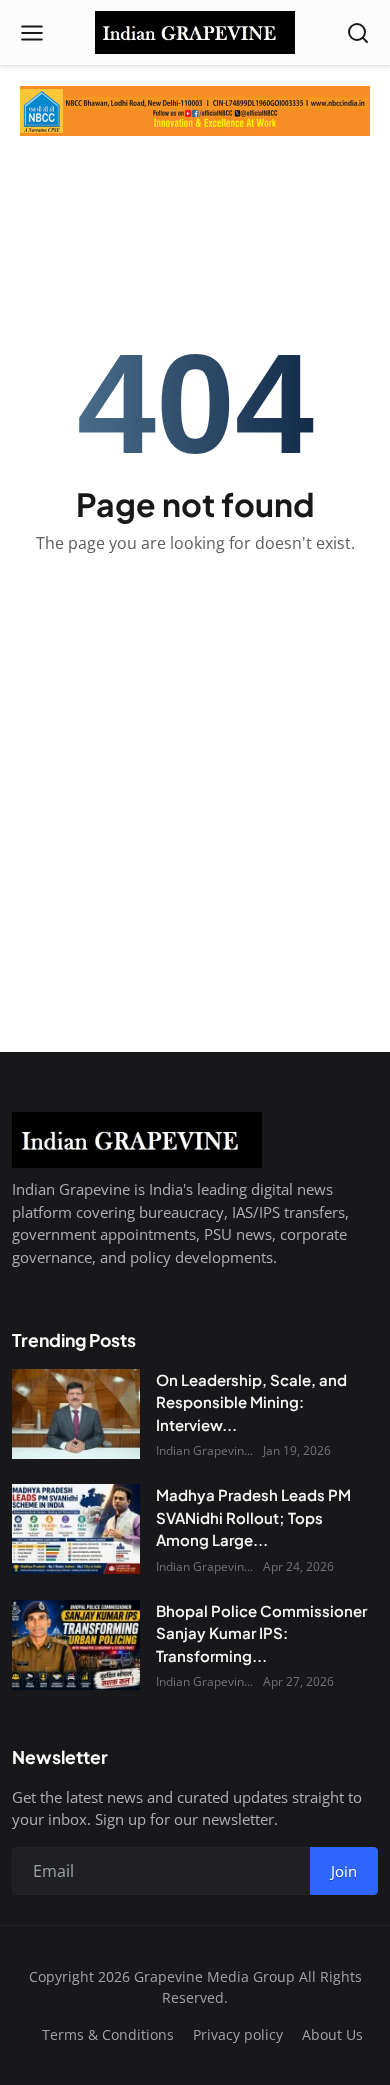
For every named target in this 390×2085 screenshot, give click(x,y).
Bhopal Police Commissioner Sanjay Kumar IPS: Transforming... (261, 1633)
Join (344, 1871)
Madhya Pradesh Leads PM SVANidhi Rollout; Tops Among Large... (253, 1517)
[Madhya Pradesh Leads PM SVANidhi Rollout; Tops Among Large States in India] (76, 1529)
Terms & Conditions (108, 2034)
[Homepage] (195, 33)
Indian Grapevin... (204, 1450)
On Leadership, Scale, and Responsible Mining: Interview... (251, 1402)
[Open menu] (32, 33)
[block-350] (195, 111)
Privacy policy (238, 2034)
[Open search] (358, 33)
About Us (332, 2034)
